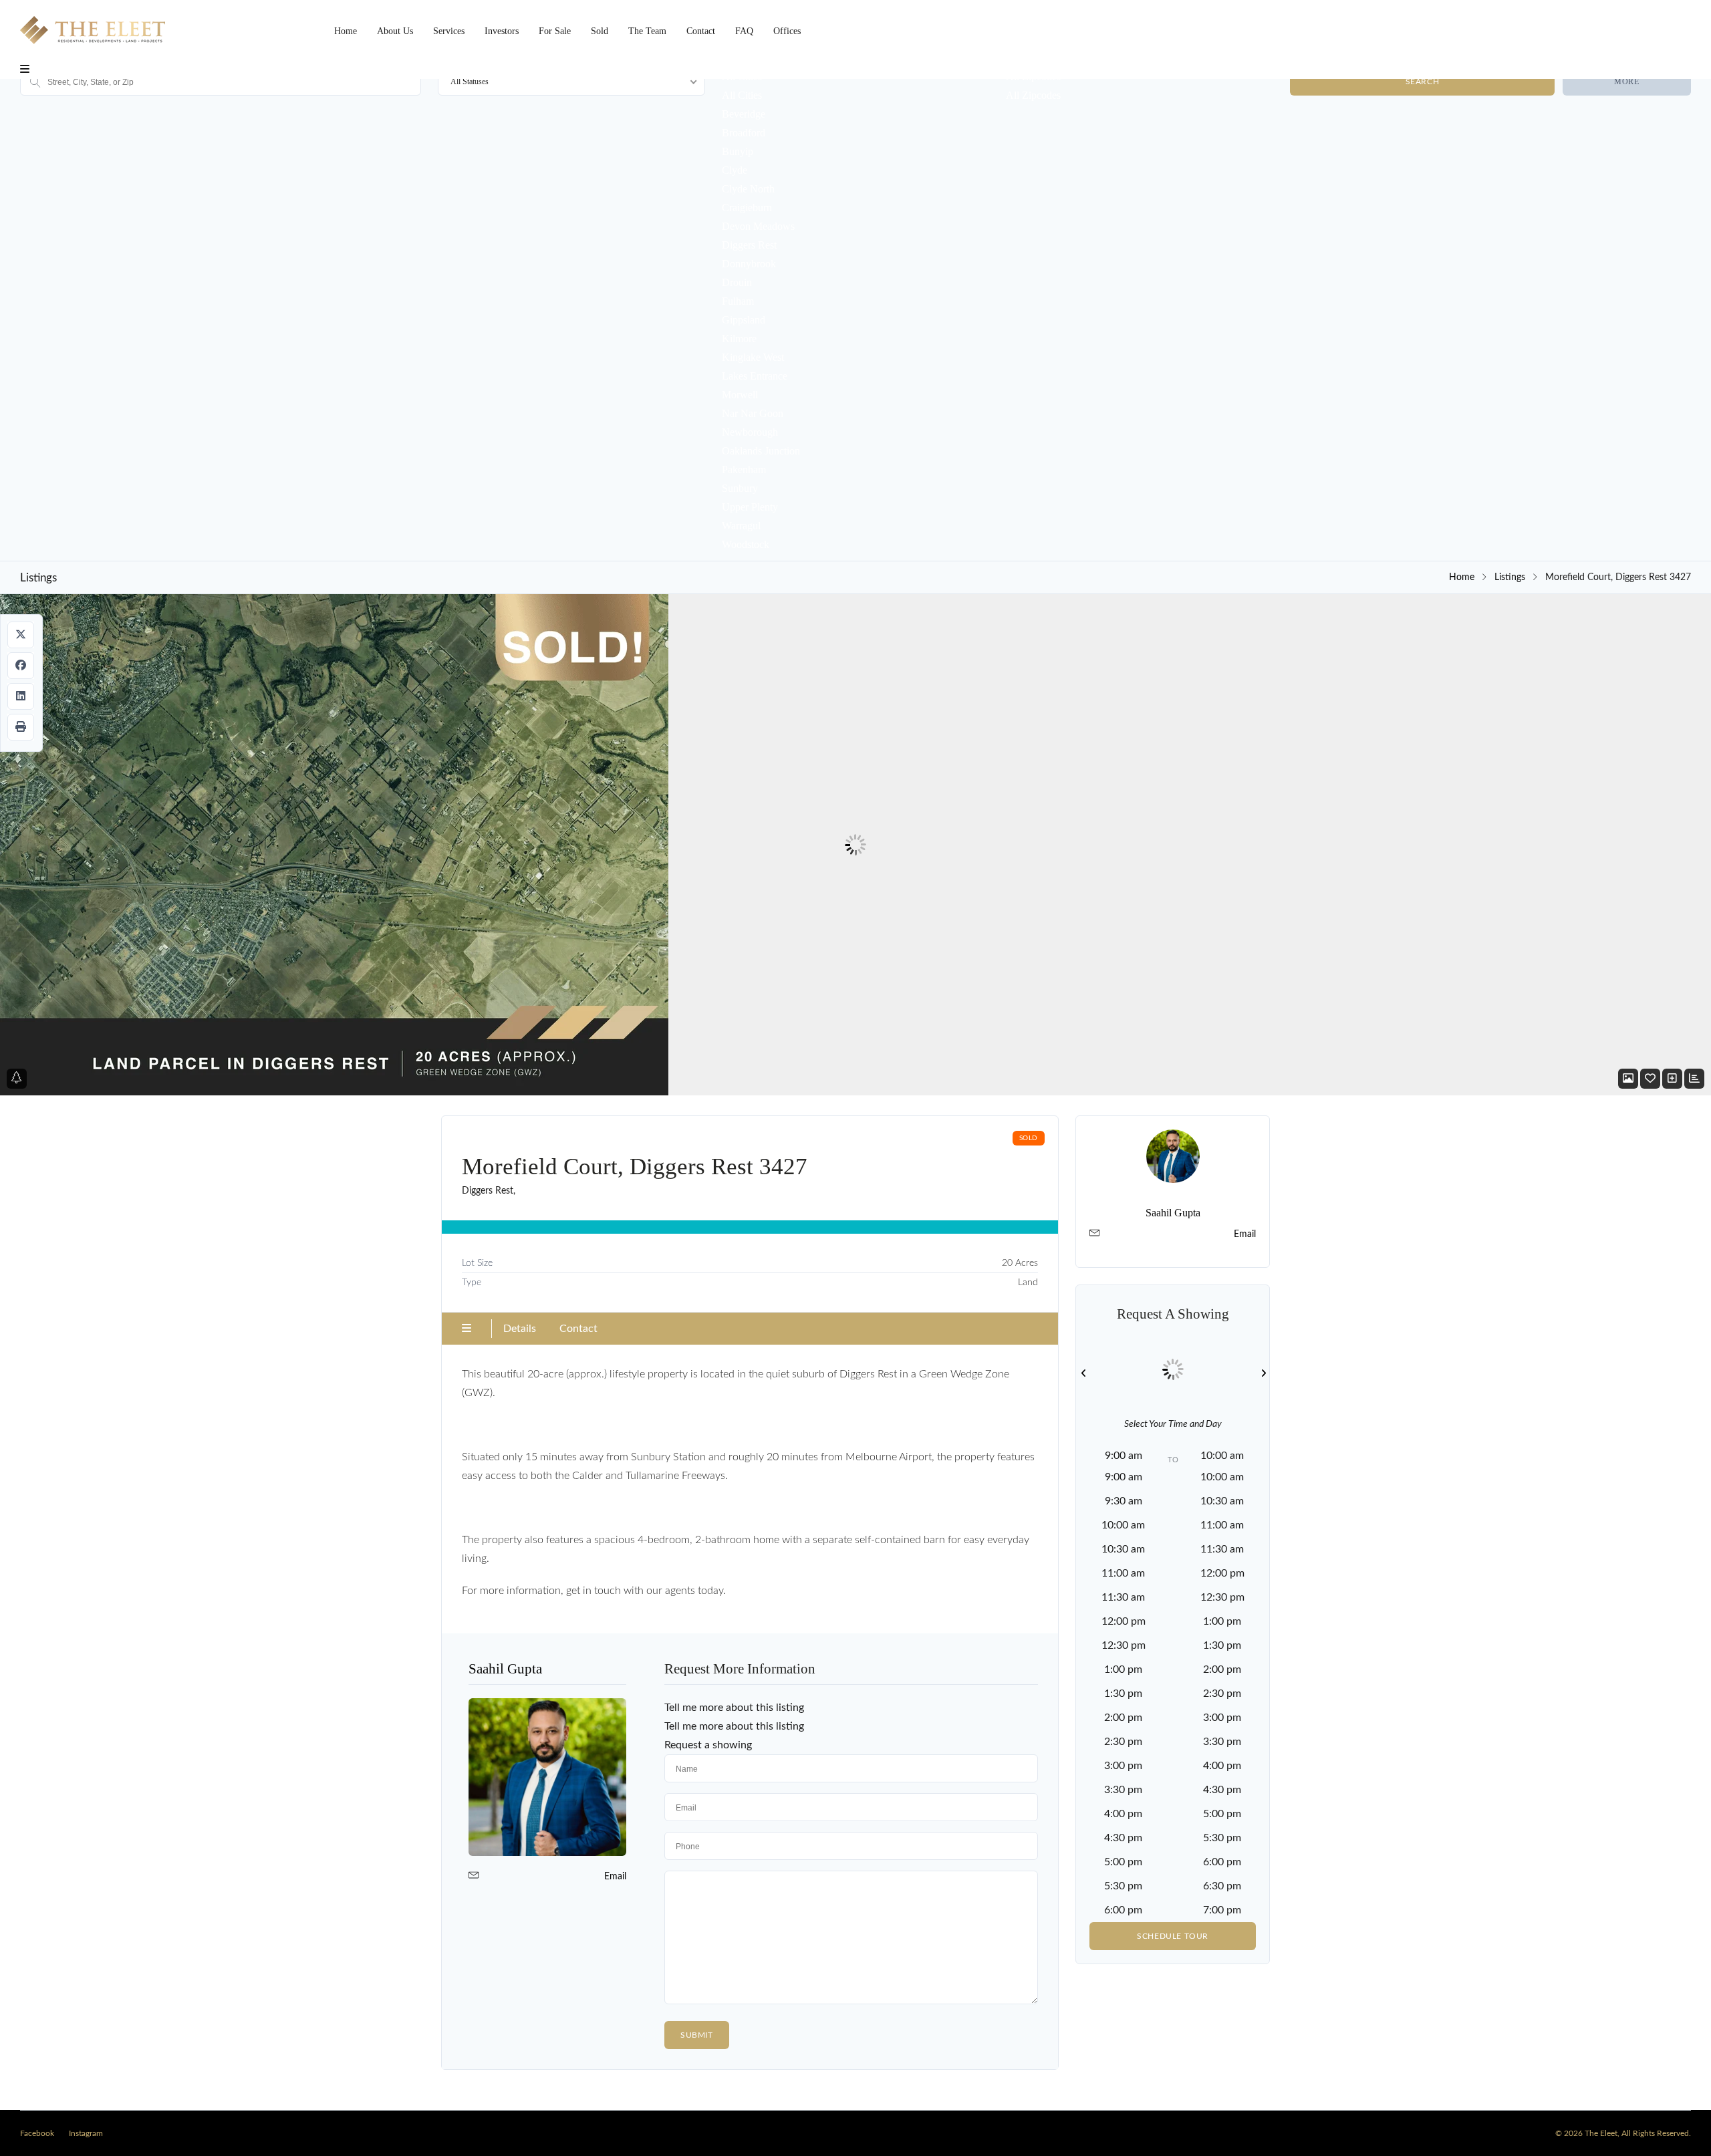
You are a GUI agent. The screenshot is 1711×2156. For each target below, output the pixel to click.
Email (615, 1877)
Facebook (37, 2133)
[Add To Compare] (1672, 1079)
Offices (787, 31)
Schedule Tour (1173, 1936)
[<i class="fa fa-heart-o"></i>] (1650, 1079)
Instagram (86, 2133)
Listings (1510, 577)
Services (449, 31)
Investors (502, 31)
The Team (647, 31)
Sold (600, 31)
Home (346, 31)
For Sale (555, 31)
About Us (395, 31)
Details (520, 1329)
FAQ (744, 31)
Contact (701, 31)
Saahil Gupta (505, 1669)
